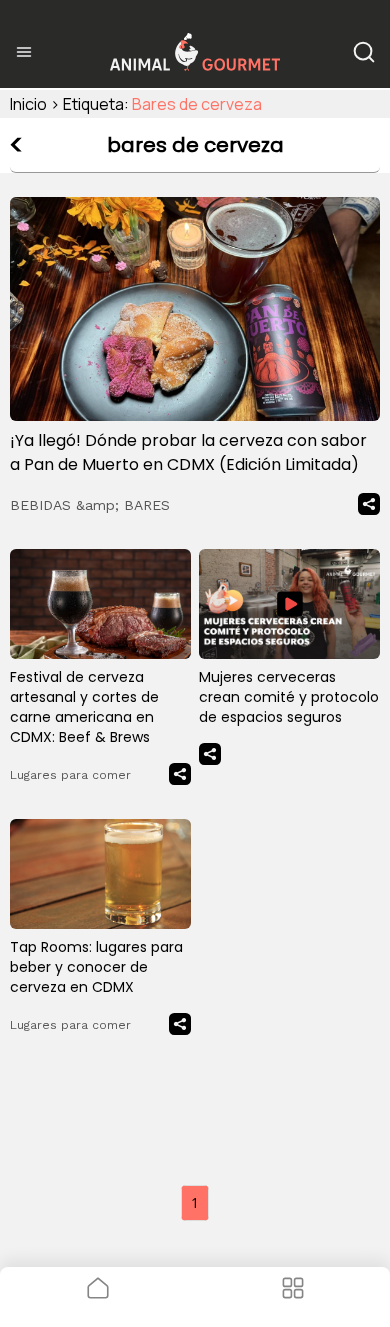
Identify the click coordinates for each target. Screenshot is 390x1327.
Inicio (28, 104)
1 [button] (195, 1202)
